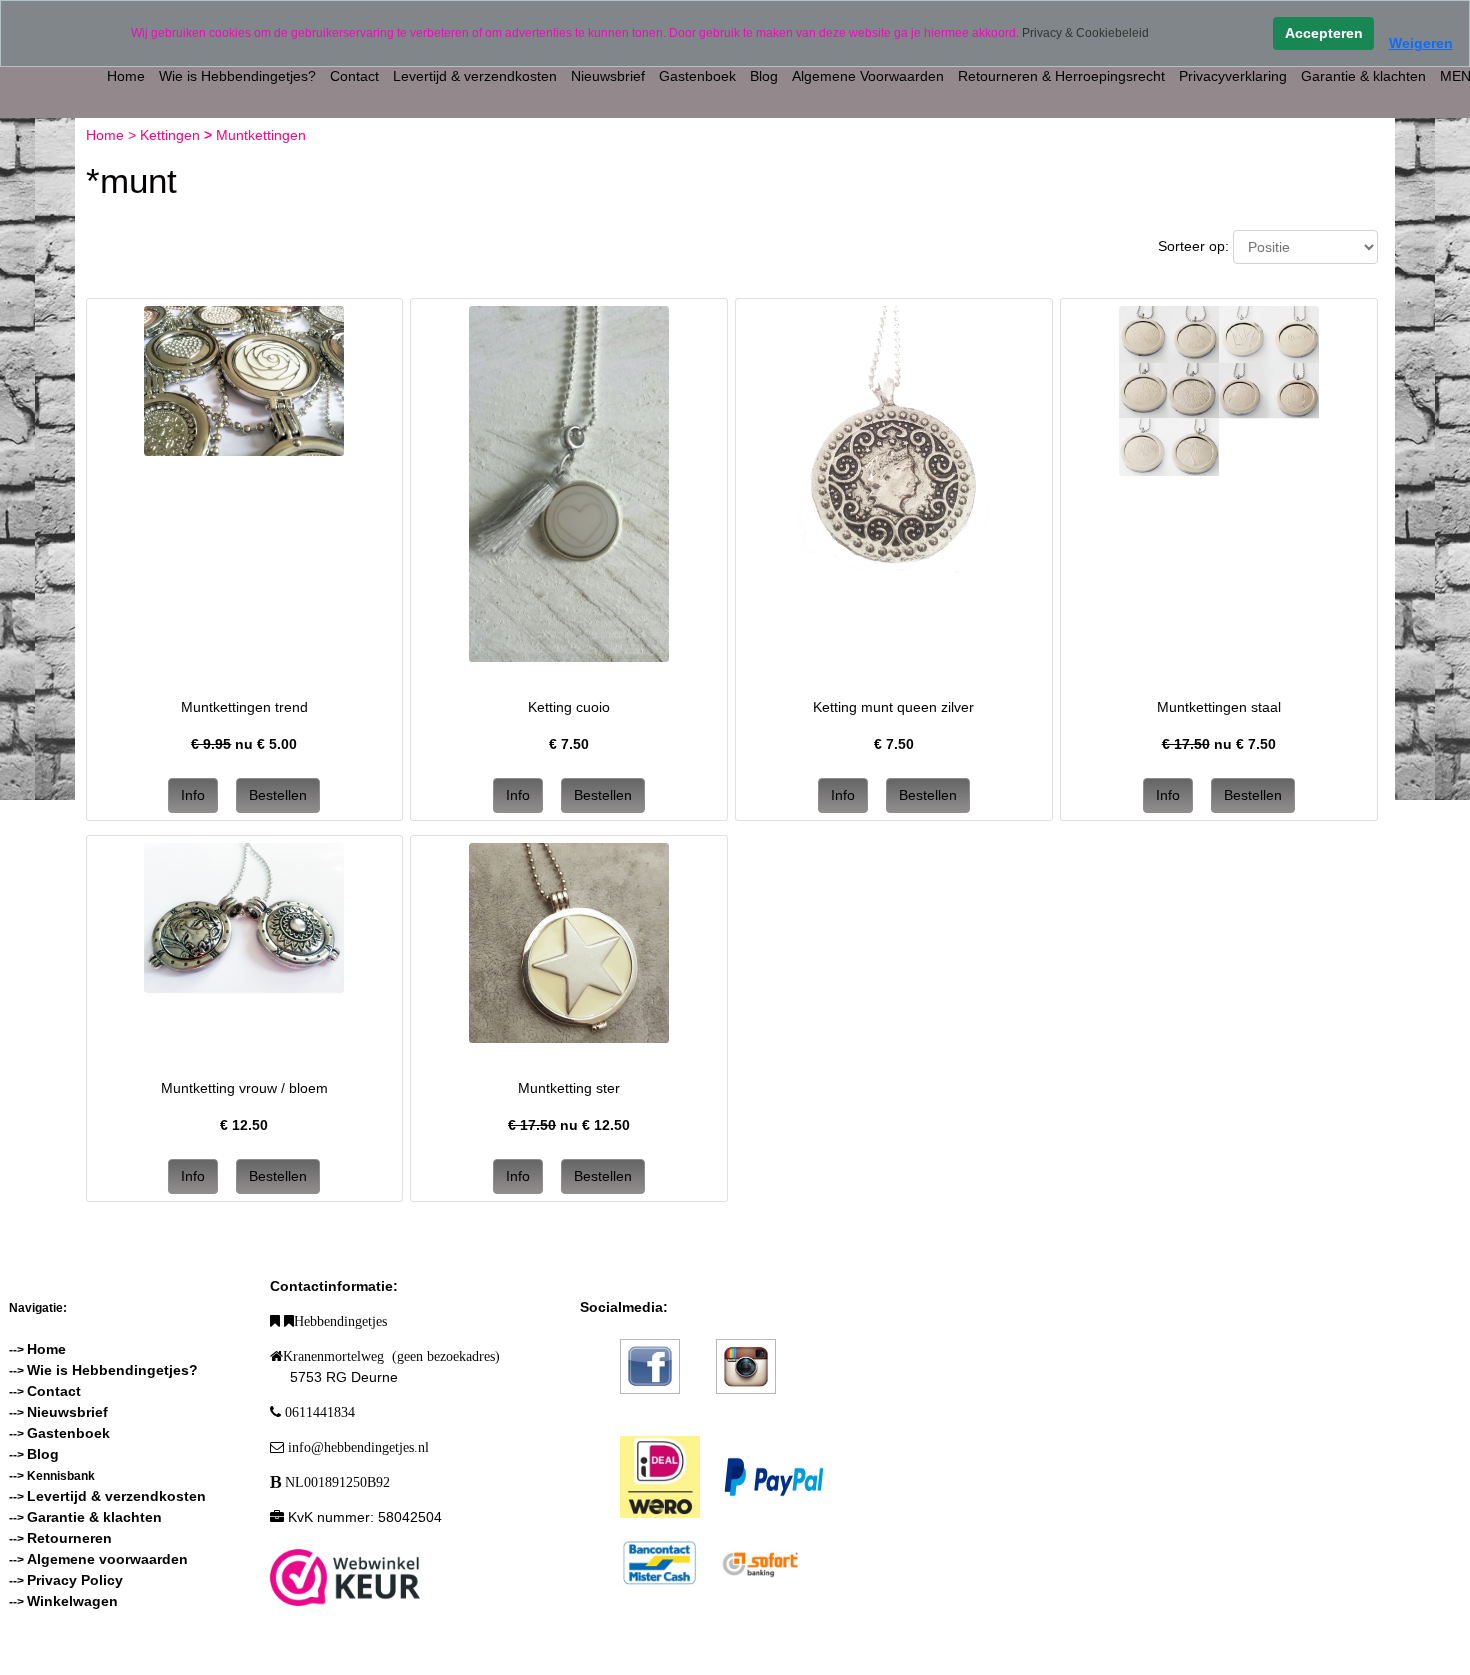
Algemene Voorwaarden (868, 76)
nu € (244, 744)
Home (126, 76)
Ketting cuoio (569, 707)
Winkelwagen (72, 1601)
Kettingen (172, 135)
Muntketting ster (569, 1088)
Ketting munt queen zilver (893, 707)
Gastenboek (697, 76)
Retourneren (69, 1538)
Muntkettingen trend (244, 707)
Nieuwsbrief (608, 76)
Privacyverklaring (1233, 76)
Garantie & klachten (1363, 76)
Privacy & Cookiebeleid (1085, 33)
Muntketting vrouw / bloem (244, 1088)
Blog (764, 76)
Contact (354, 76)
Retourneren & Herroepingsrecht (1061, 76)
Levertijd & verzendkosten (475, 76)
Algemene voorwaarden (107, 1559)
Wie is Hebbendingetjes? (237, 76)
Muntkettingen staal (1219, 707)
